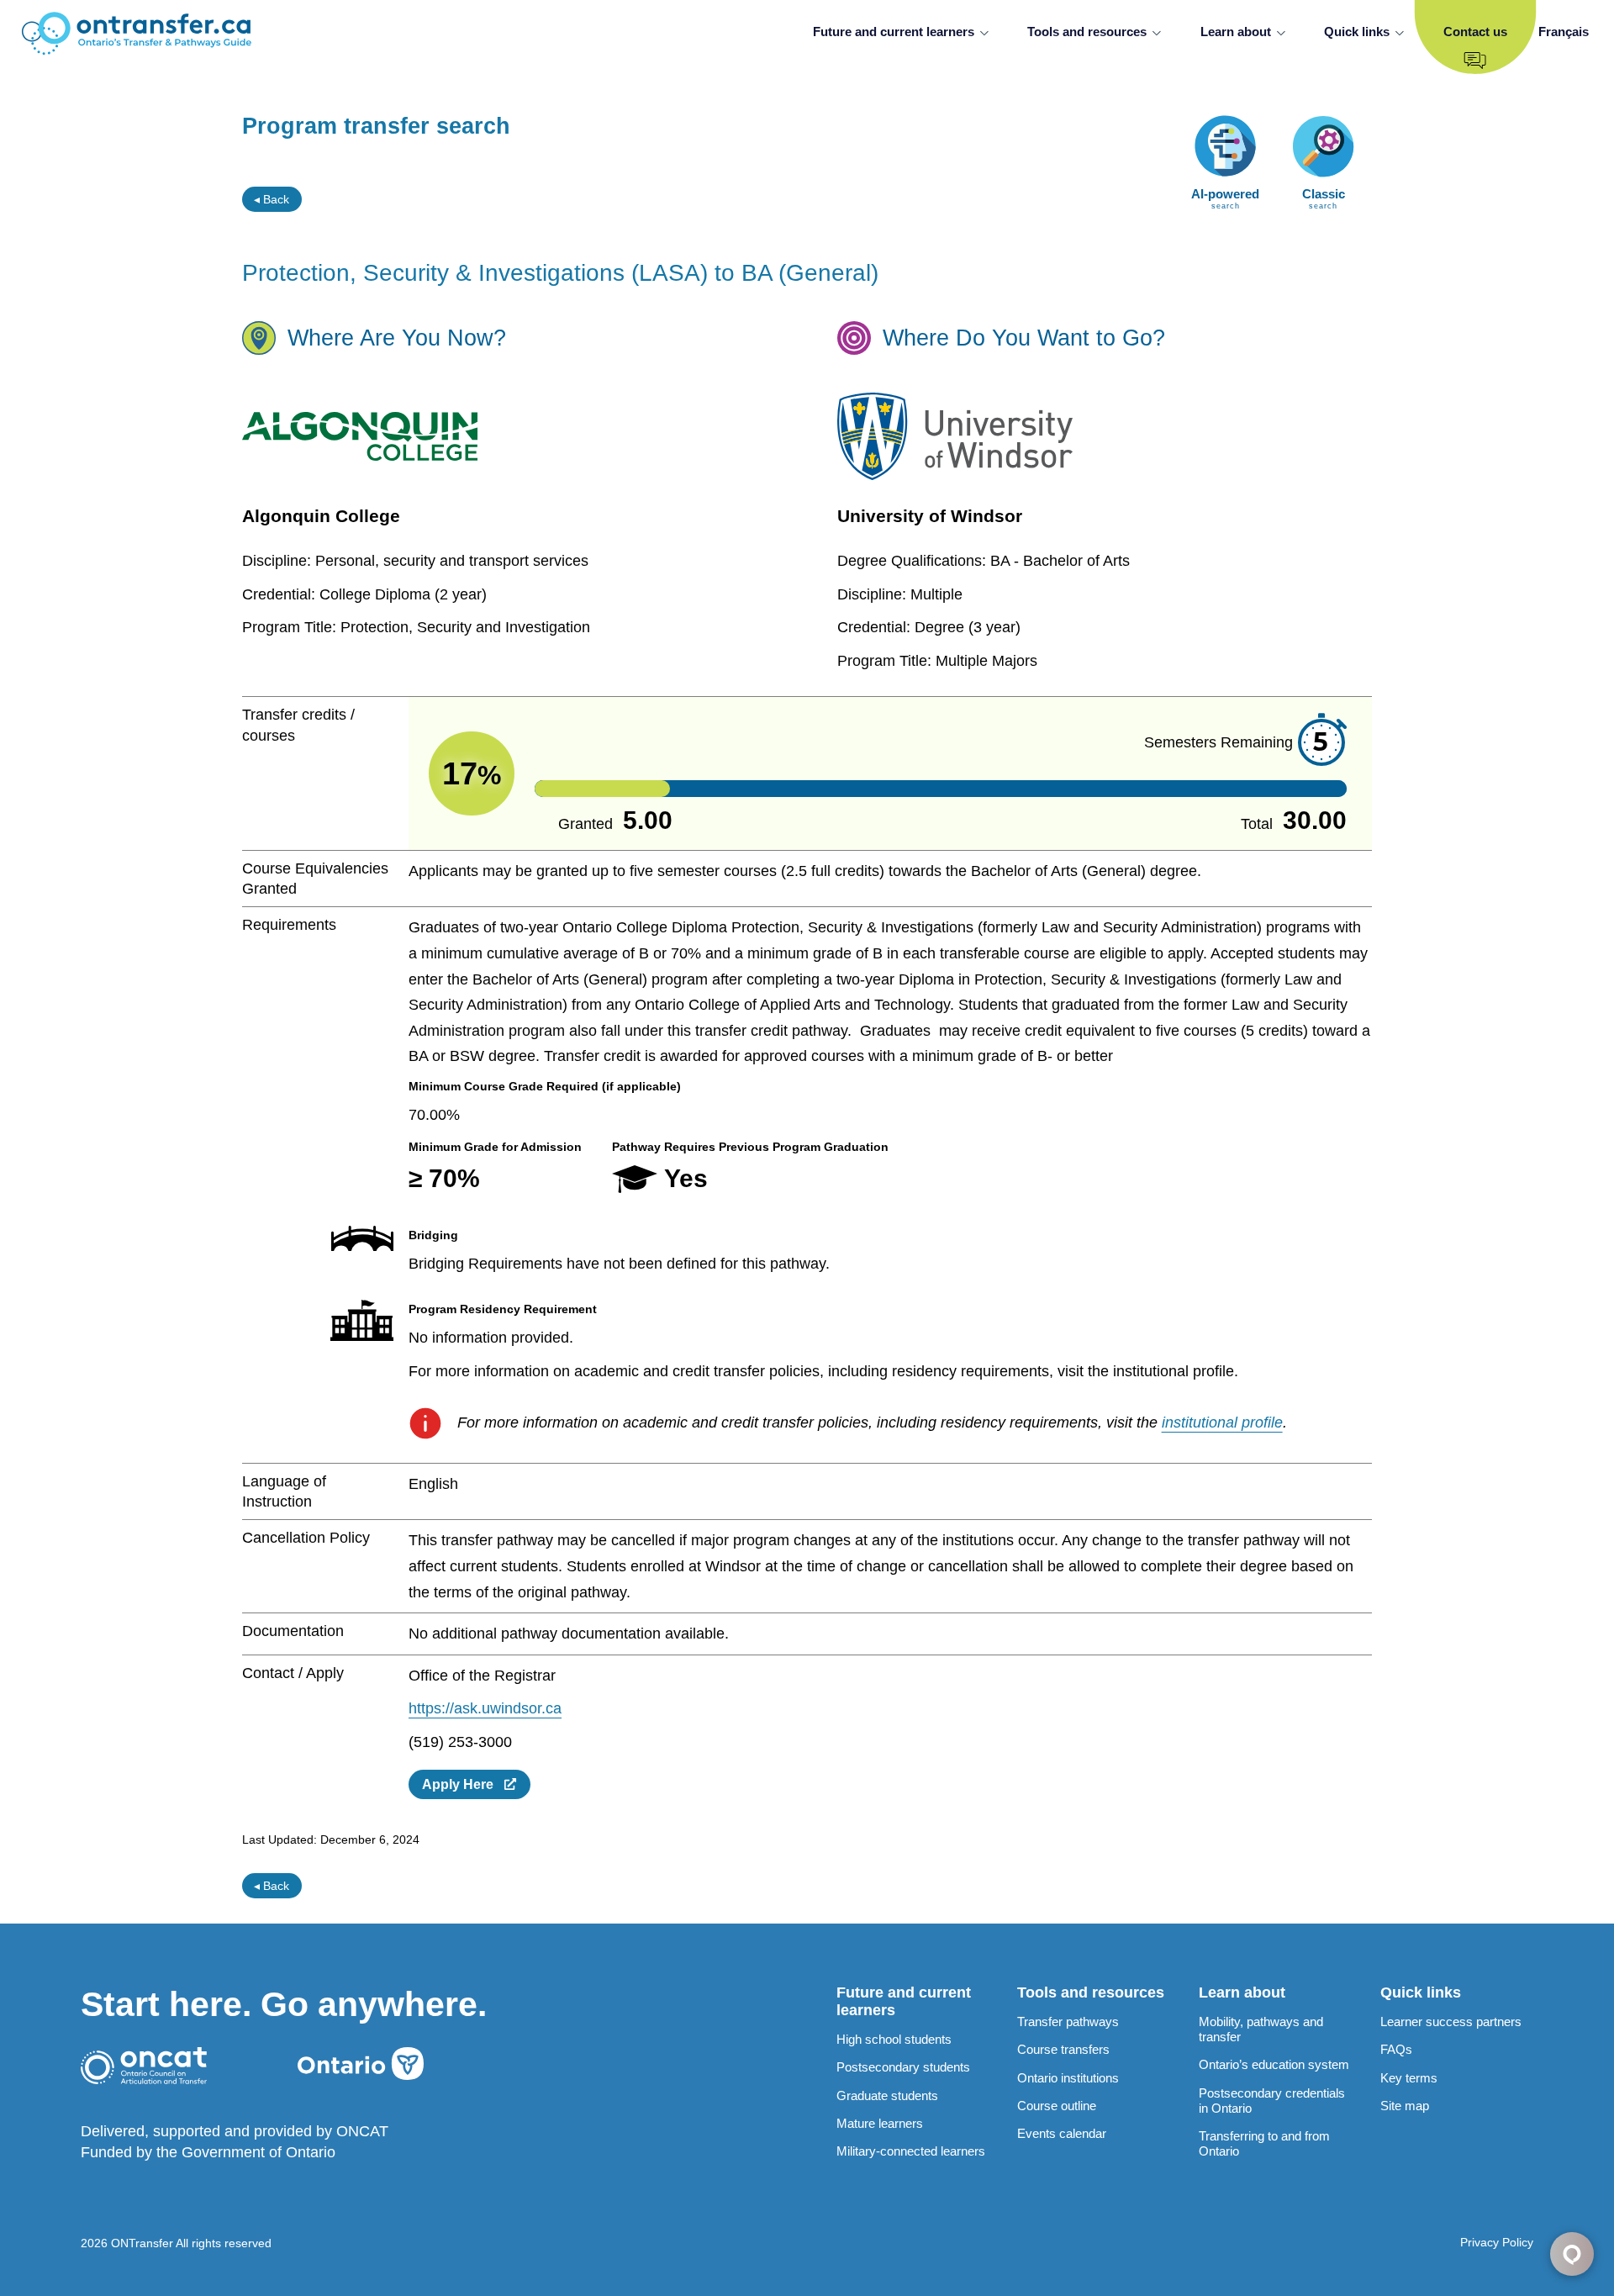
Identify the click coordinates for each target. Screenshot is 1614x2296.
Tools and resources (1087, 32)
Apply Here (463, 1784)
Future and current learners (894, 32)
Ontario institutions (1068, 2078)
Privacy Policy (1497, 2242)
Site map (1405, 2106)
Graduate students (887, 2095)
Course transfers (1063, 2049)
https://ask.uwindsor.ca (485, 1708)
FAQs (1396, 2049)
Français (1564, 32)
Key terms (1409, 2078)
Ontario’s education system (1274, 2064)
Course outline (1057, 2106)
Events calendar (1062, 2133)
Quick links (1357, 32)
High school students (894, 2039)
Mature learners (880, 2123)
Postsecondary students (903, 2067)
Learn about (1236, 32)
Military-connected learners (911, 2151)
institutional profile (1222, 1422)
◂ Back (272, 199)
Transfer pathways (1068, 2022)
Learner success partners (1451, 2022)
